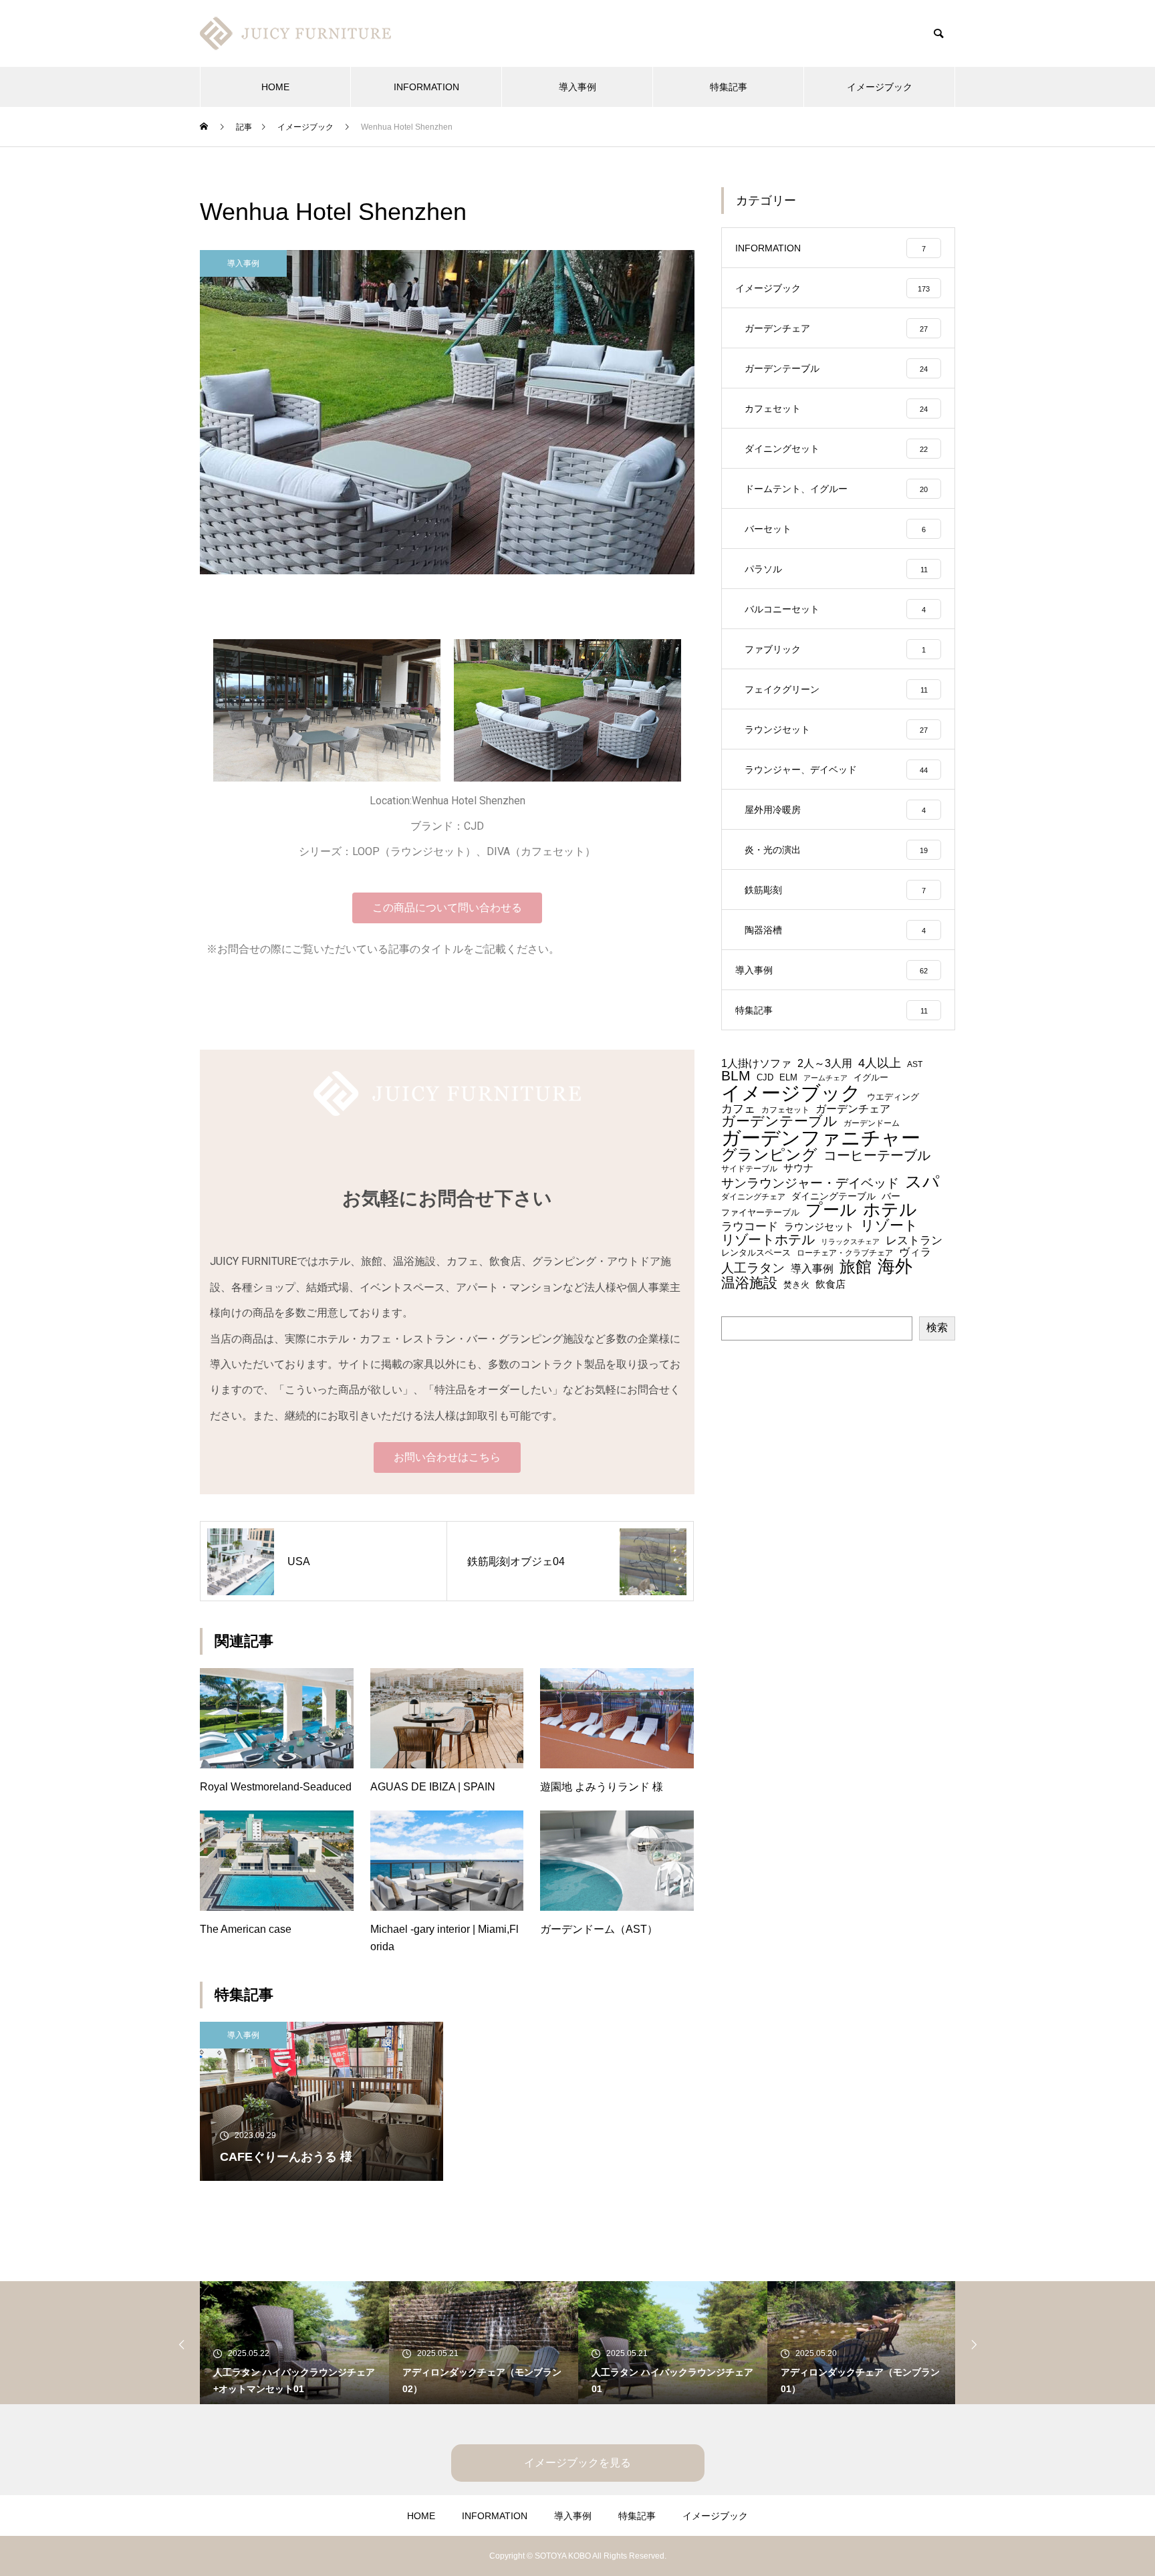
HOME (275, 87)
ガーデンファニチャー (821, 1138)
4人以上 (880, 1063)
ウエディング (893, 1097)
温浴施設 (749, 1283)
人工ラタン (753, 1268)
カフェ (738, 1109)
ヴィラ (915, 1252)
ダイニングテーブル (833, 1197)
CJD (765, 1078)
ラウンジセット (819, 1227)
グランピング (769, 1155)
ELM (788, 1078)
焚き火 (796, 1285)
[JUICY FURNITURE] (297, 33)
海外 (895, 1266)
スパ (922, 1182)
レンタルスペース (756, 1253)
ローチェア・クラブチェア (845, 1253)
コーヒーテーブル (877, 1155)
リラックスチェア (850, 1242)
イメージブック (880, 87)
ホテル (890, 1210)
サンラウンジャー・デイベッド (810, 1184)
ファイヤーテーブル (760, 1213)
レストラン (914, 1241)
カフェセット (785, 1110)
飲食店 (830, 1284)
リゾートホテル (768, 1240)
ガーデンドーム (872, 1123)
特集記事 (729, 87)
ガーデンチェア (853, 1109)
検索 (937, 1327)
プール (831, 1210)
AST (915, 1064)
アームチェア (825, 1078)
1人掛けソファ (756, 1063)
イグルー (871, 1078)
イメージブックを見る (577, 2463)
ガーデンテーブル (779, 1122)
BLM (736, 1076)
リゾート (889, 1226)
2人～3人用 (825, 1064)
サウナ (798, 1168)
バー (891, 1197)
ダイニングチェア (753, 1197)
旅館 (856, 1268)
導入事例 (577, 87)
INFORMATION (426, 87)
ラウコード (750, 1227)
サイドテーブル (749, 1169)
